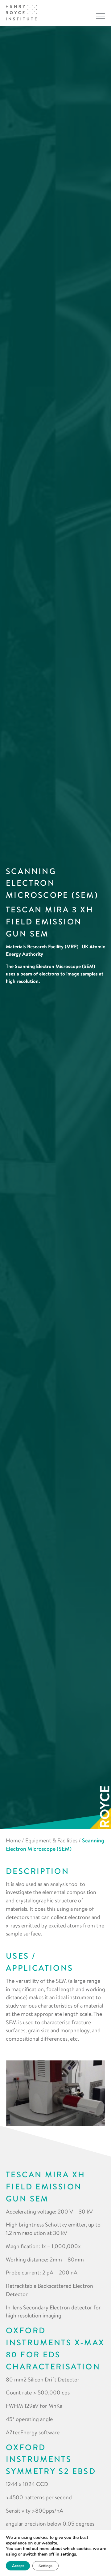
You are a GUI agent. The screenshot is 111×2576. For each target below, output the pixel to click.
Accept (18, 2566)
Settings (45, 2566)
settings (68, 2554)
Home (13, 1840)
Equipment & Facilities (51, 1840)
